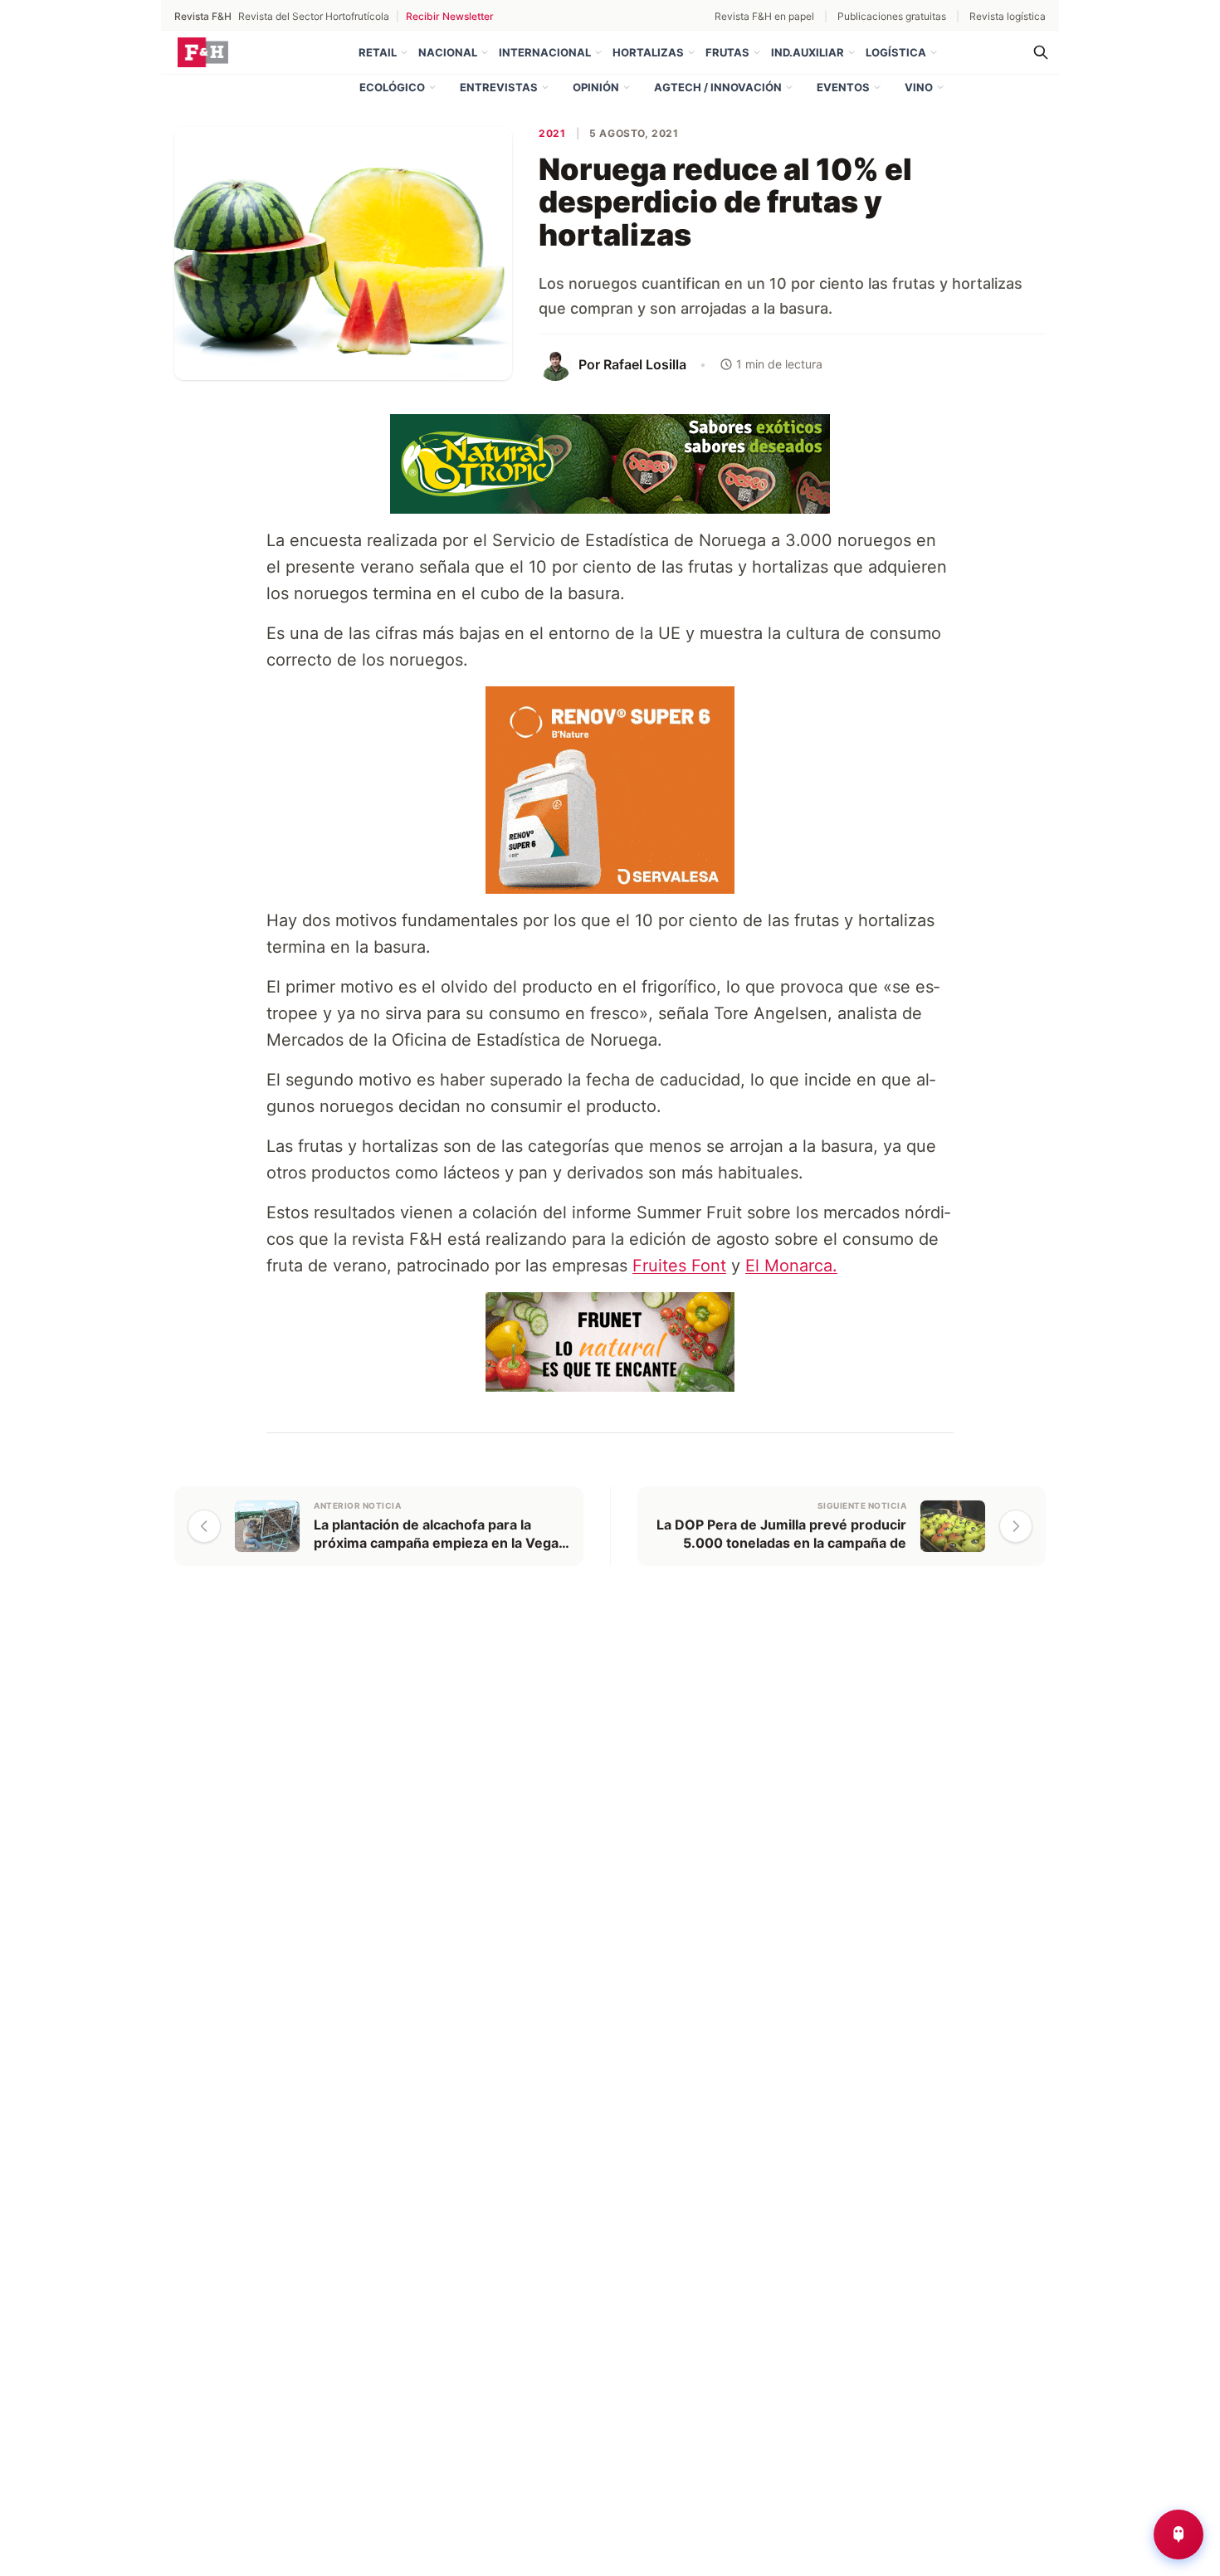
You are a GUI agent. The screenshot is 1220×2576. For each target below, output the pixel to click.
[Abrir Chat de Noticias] (1179, 2535)
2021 (552, 133)
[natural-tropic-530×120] (610, 462)
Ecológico (392, 87)
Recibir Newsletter (450, 16)
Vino (919, 87)
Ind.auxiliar (808, 52)
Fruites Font (679, 1266)
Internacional (545, 52)
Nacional (448, 52)
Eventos (843, 87)
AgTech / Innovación (718, 87)
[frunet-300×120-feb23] (610, 1340)
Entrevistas (499, 87)
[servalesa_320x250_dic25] (610, 788)
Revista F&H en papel (764, 16)
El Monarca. (791, 1266)
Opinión (596, 87)
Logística (896, 52)
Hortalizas (648, 52)
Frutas (727, 52)
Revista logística (1008, 16)
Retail (378, 52)
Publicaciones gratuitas (892, 16)
